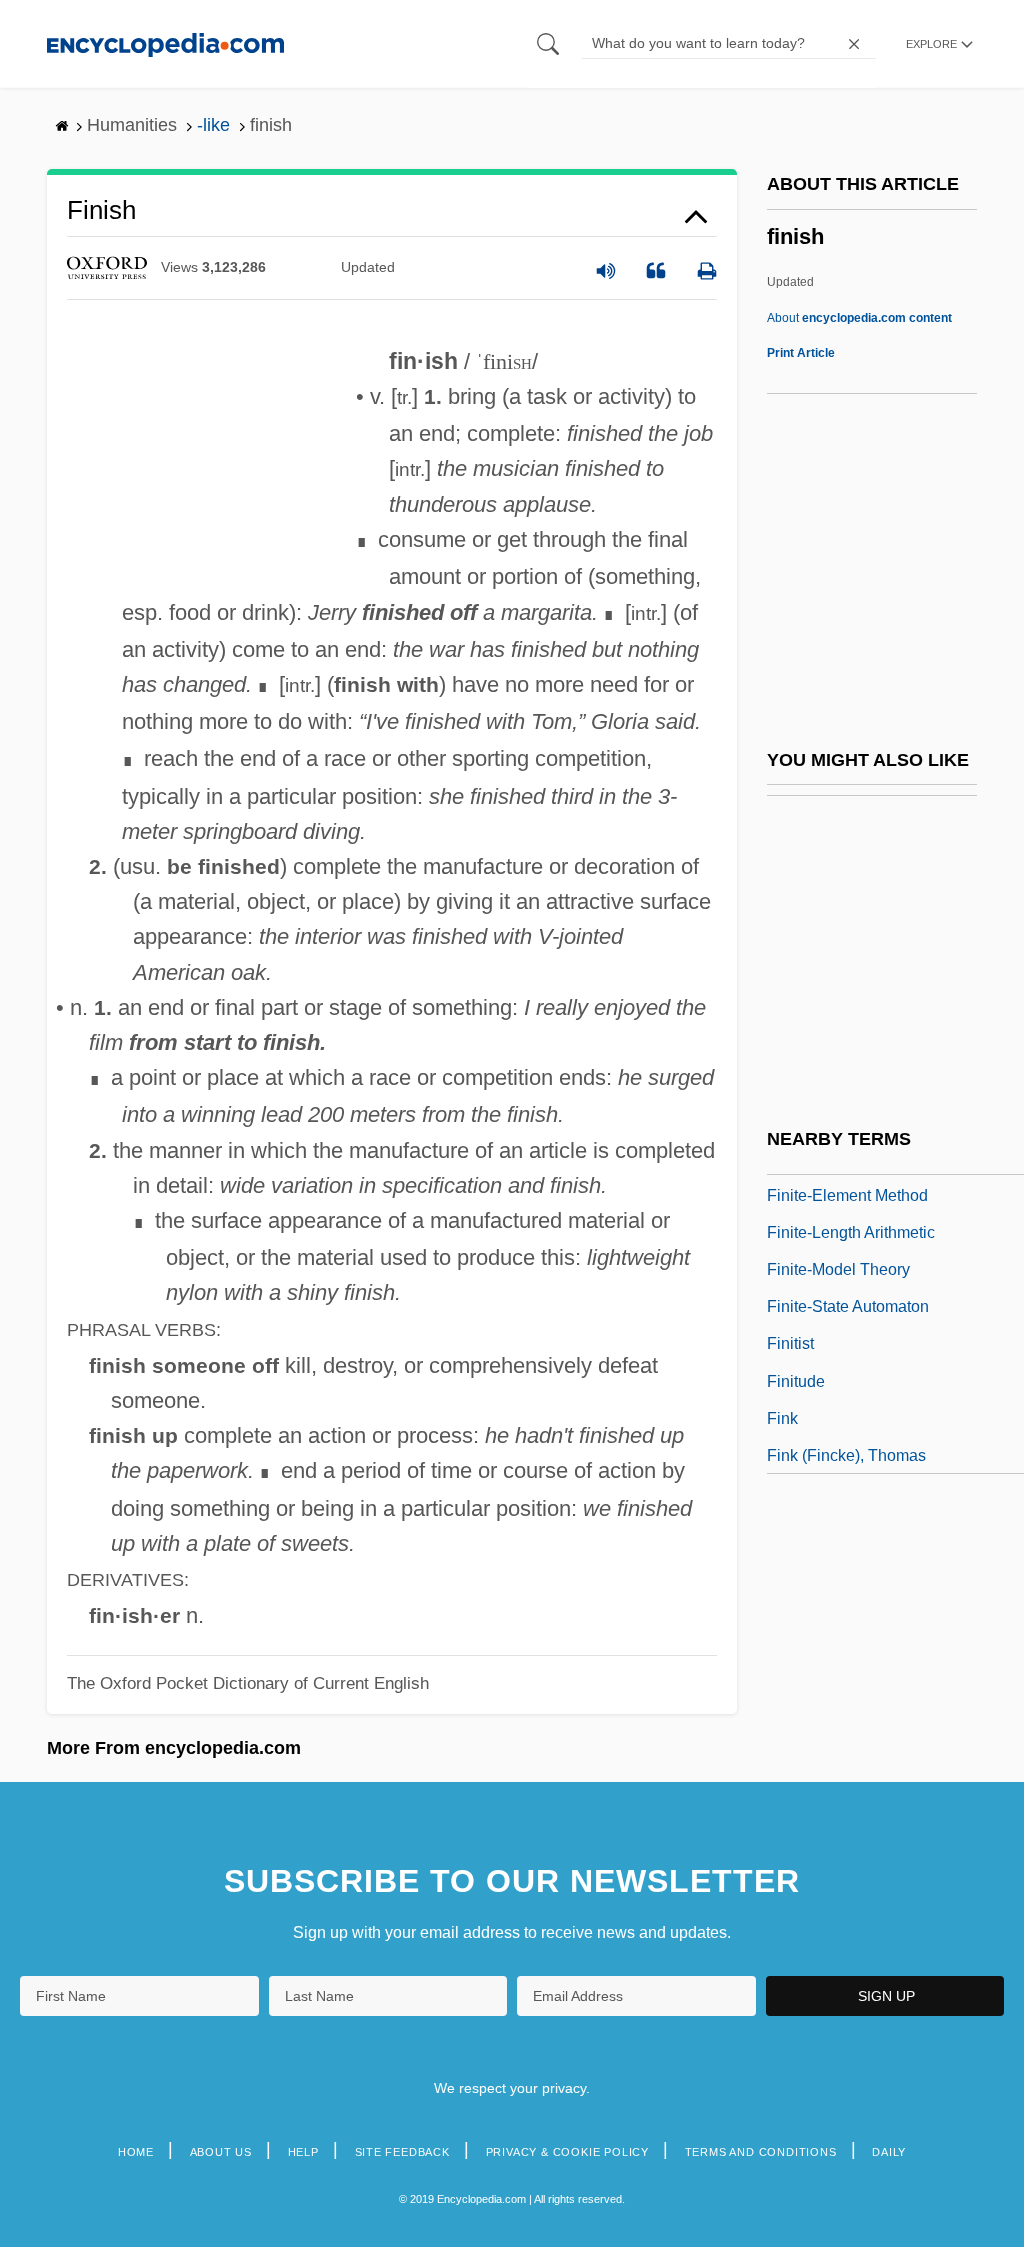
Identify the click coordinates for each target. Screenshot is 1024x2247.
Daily (889, 2152)
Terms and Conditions (761, 2152)
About (859, 318)
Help (303, 2152)
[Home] (165, 43)
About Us (221, 2152)
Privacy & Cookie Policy (567, 2152)
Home (136, 2152)
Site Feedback (402, 2152)
